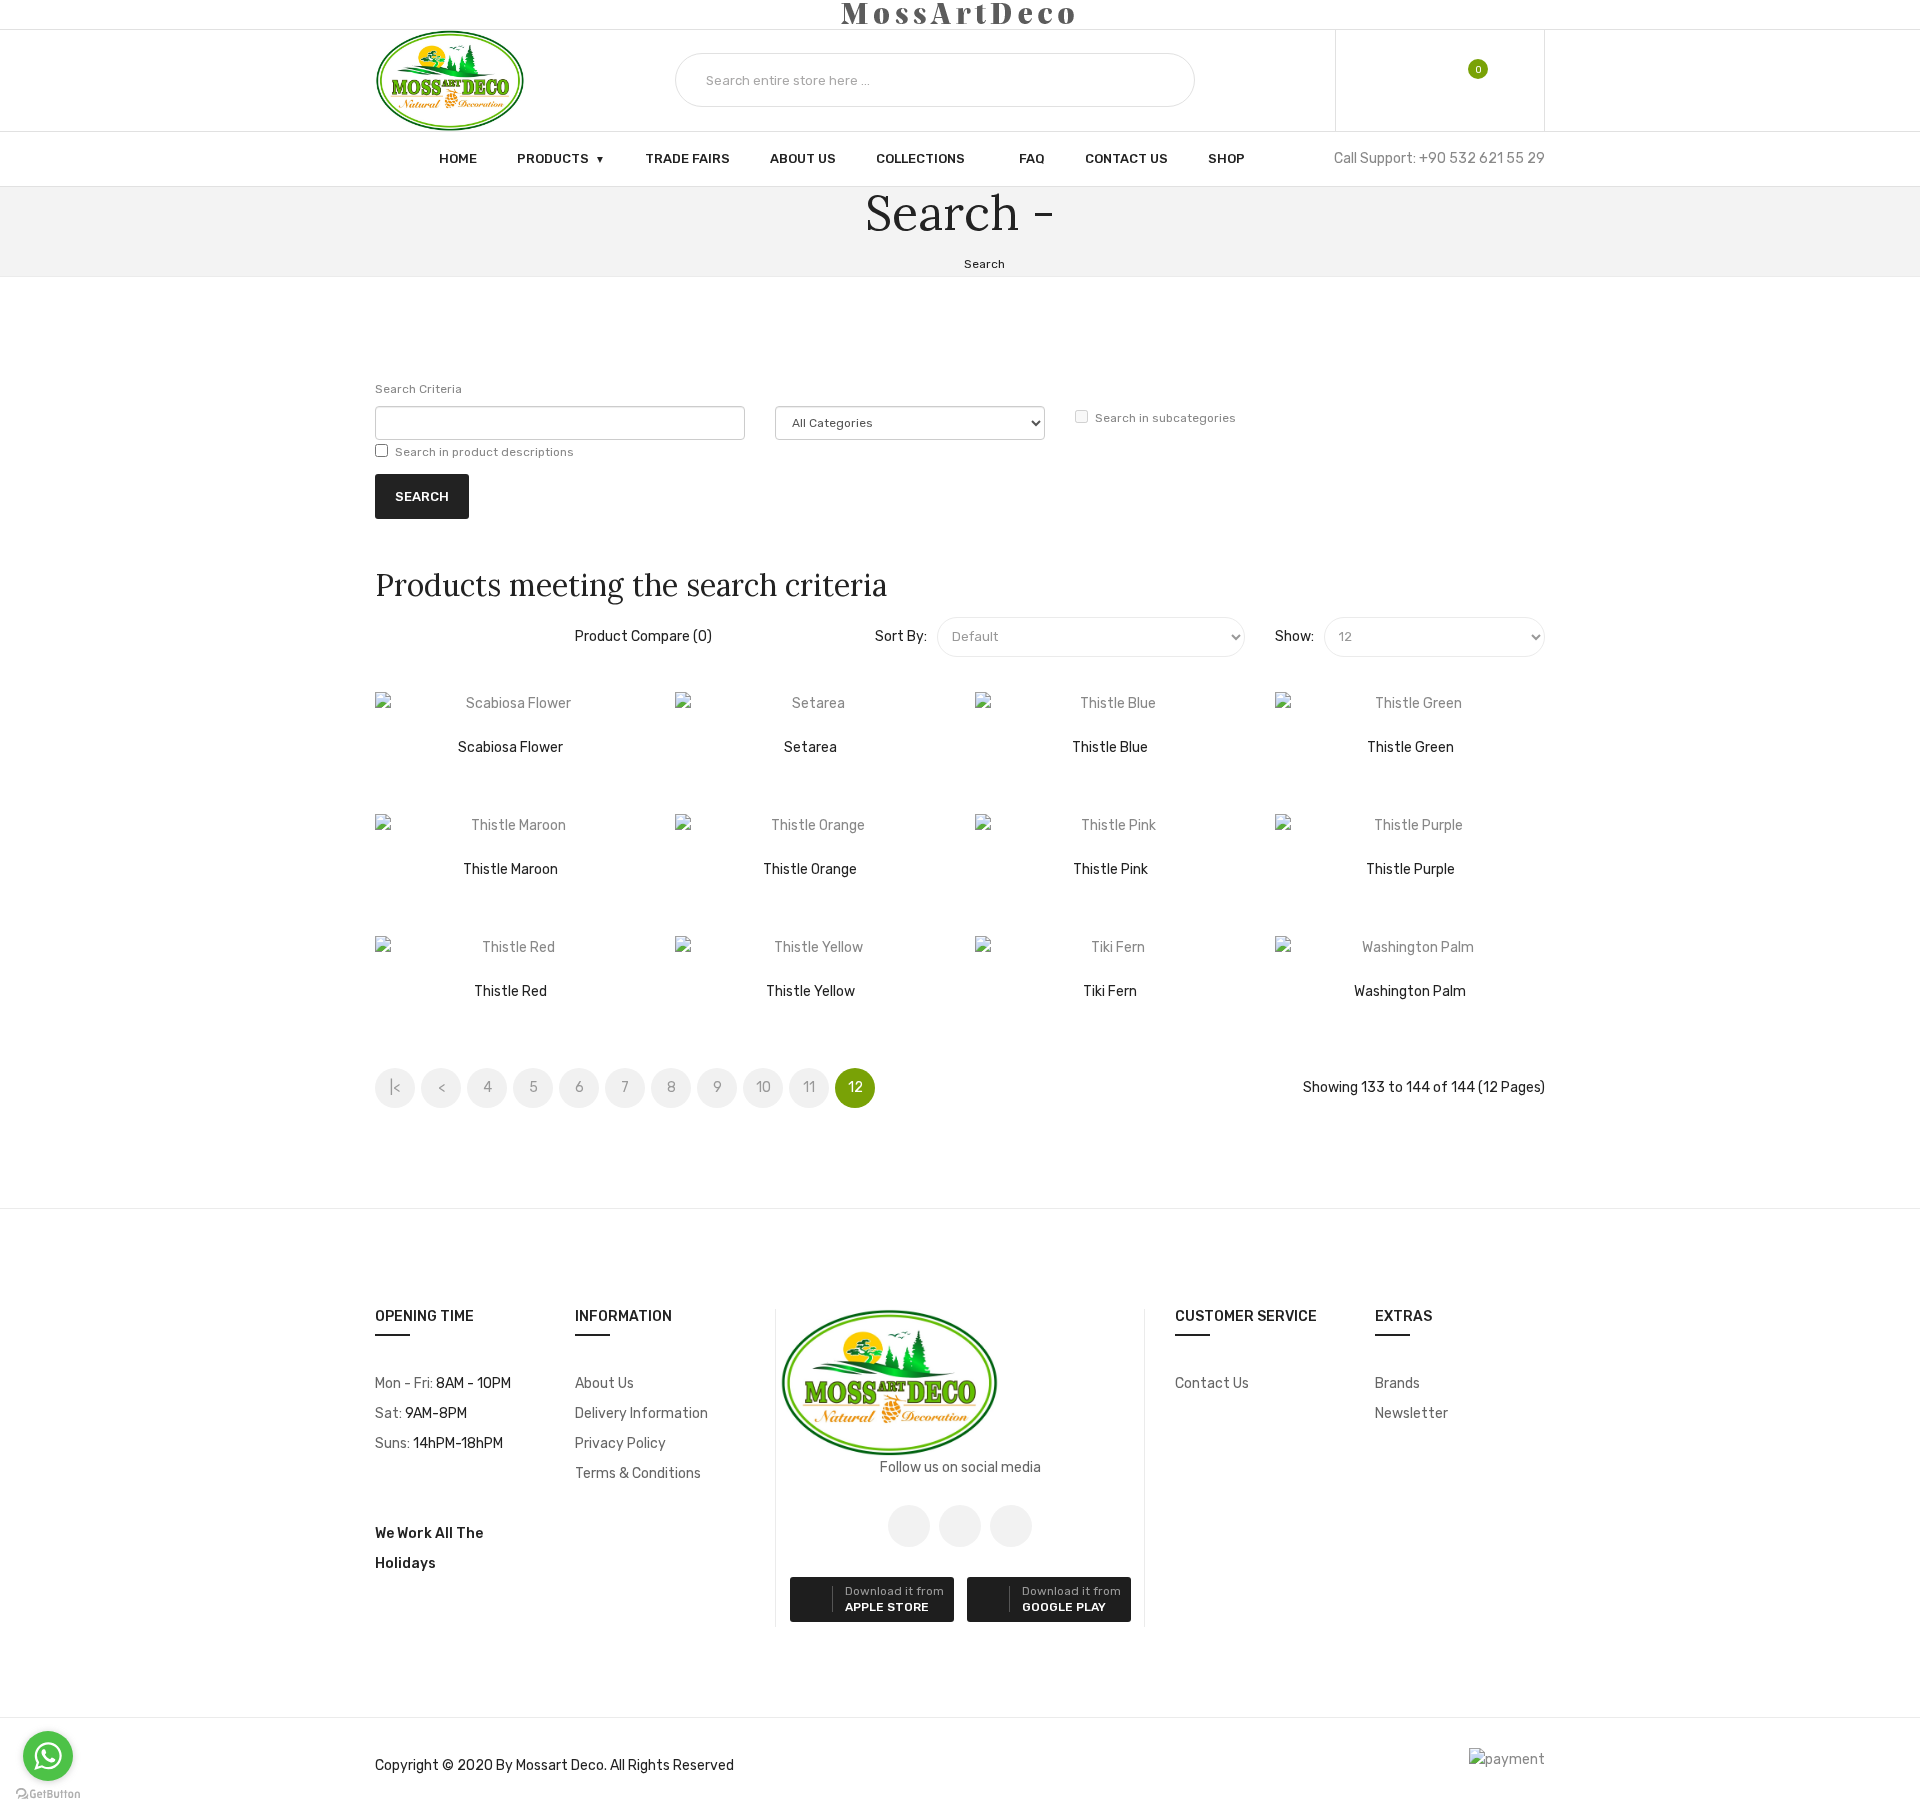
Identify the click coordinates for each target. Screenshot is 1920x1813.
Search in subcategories (1165, 418)
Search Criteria (418, 389)
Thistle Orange (810, 869)
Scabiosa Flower (510, 747)
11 (809, 1087)
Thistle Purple (1410, 869)
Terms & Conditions (638, 1473)
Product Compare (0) (643, 636)
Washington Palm (1410, 991)
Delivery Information (641, 1413)
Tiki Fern (1110, 991)
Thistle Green (1410, 747)
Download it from (894, 1599)
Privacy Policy (620, 1443)
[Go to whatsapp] (48, 1756)
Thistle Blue (1110, 747)
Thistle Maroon (510, 869)
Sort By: (901, 636)
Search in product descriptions (484, 452)
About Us (604, 1383)
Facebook (909, 1526)
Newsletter (1411, 1413)
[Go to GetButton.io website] (48, 1793)
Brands (1397, 1383)
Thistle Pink (1110, 869)
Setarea (810, 747)
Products (553, 157)
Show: (1294, 636)
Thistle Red (510, 991)
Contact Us (1212, 1383)
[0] (1464, 80)
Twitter (960, 1526)
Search (984, 264)
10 (763, 1087)
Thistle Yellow (810, 991)
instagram (1011, 1526)
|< (395, 1087)
